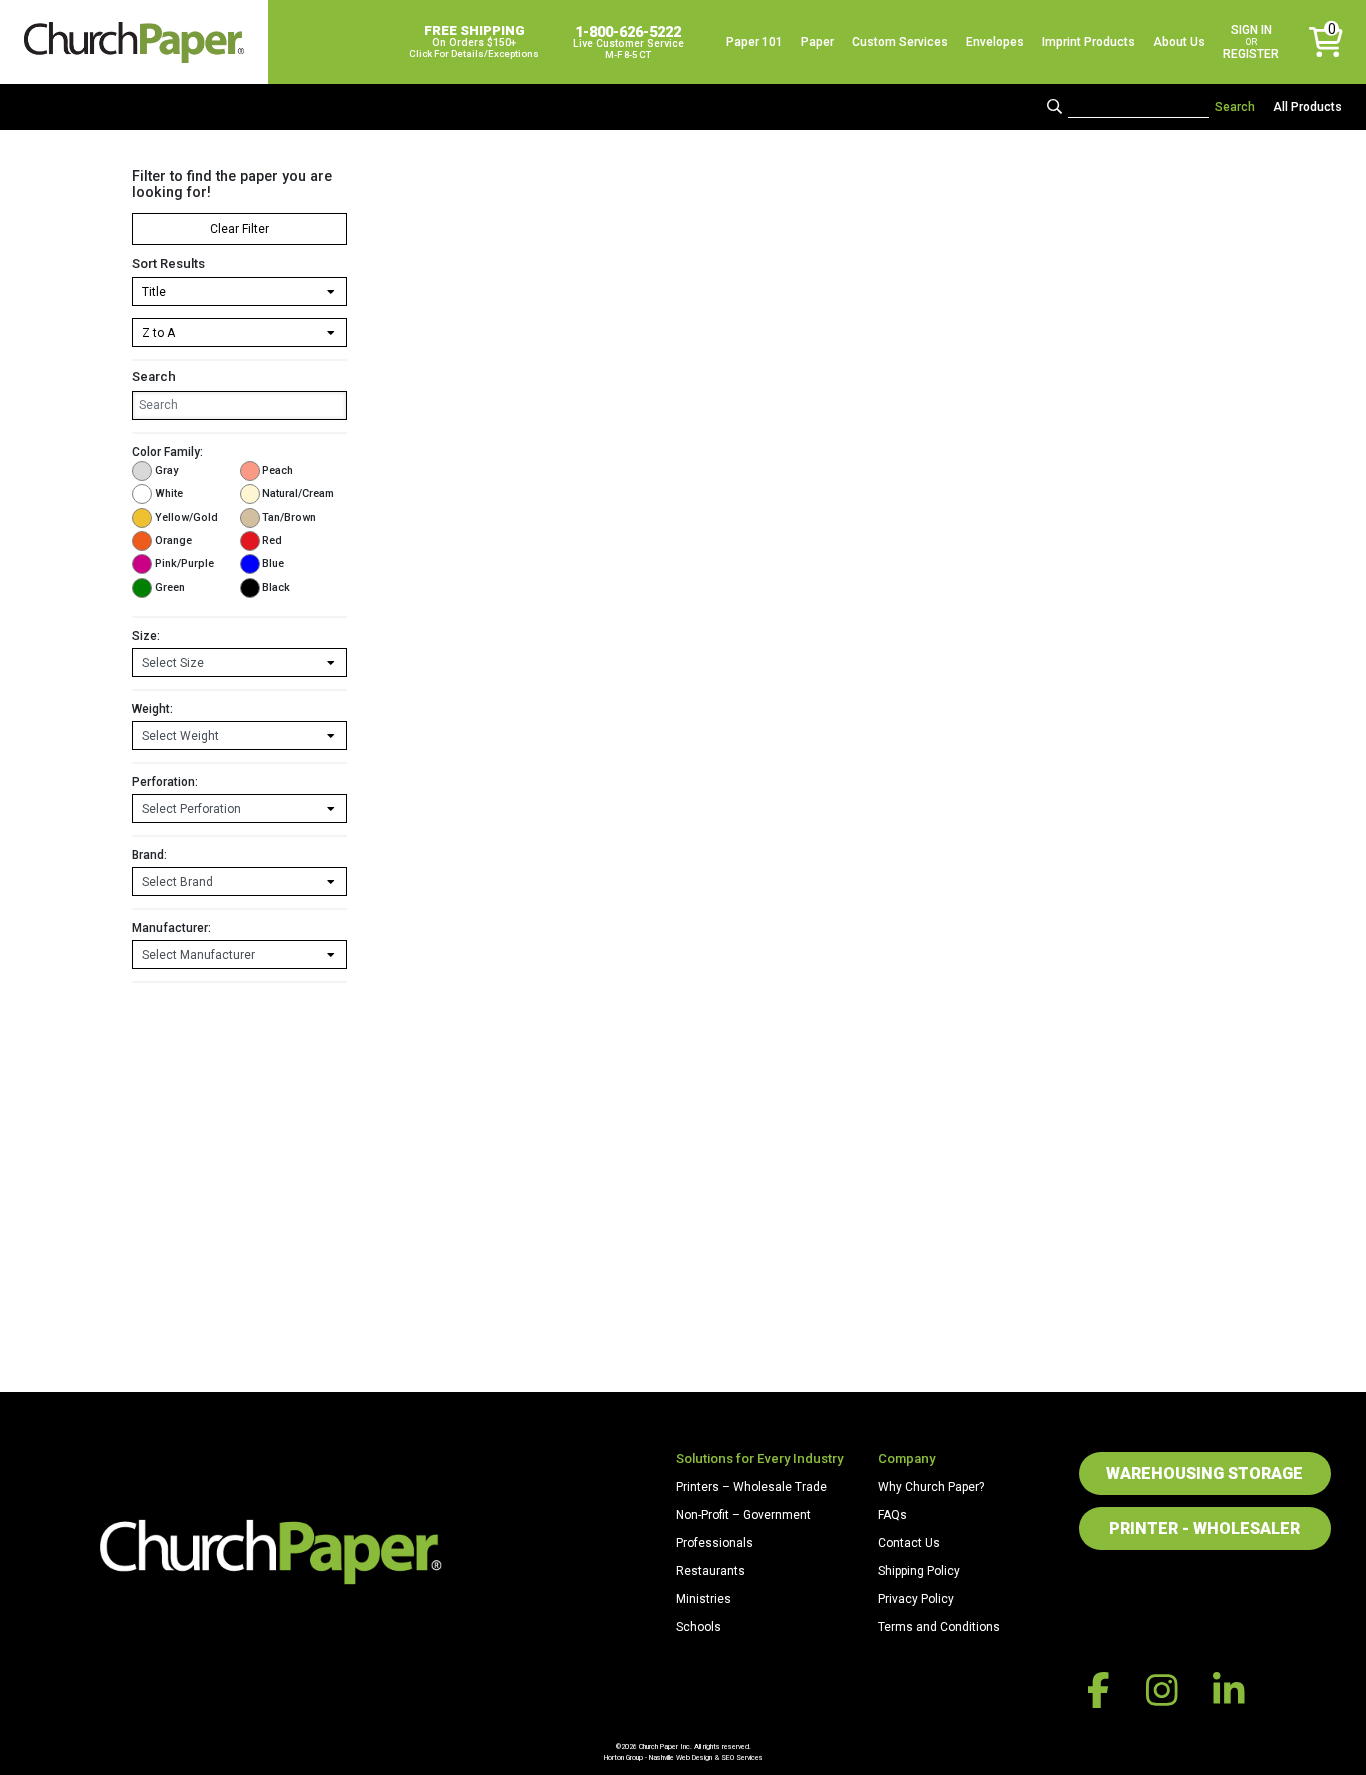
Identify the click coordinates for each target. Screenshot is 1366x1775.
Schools (698, 1627)
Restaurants (710, 1571)
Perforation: (165, 782)
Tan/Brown (289, 517)
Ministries (703, 1599)
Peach (277, 470)
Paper (817, 42)
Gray (166, 470)
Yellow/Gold (186, 517)
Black (276, 587)
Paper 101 (754, 42)
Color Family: (167, 452)
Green (170, 587)
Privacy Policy (916, 1599)
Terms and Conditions (939, 1627)
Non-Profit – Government (743, 1515)
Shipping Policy (919, 1571)
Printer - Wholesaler (1204, 1528)
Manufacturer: (171, 928)
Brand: (149, 855)
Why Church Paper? (931, 1487)
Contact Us (909, 1543)
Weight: (152, 709)
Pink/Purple (184, 563)
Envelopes (995, 42)
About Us (1179, 42)
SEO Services (742, 1757)
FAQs (892, 1515)
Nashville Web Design (680, 1757)
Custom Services (900, 42)
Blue (273, 563)
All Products (1307, 107)
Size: (146, 636)
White (169, 493)
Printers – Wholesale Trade (751, 1487)
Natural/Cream (298, 493)
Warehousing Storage (1204, 1473)
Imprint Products (1088, 42)
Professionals (714, 1543)
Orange (173, 540)
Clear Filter (239, 229)
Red (272, 540)
